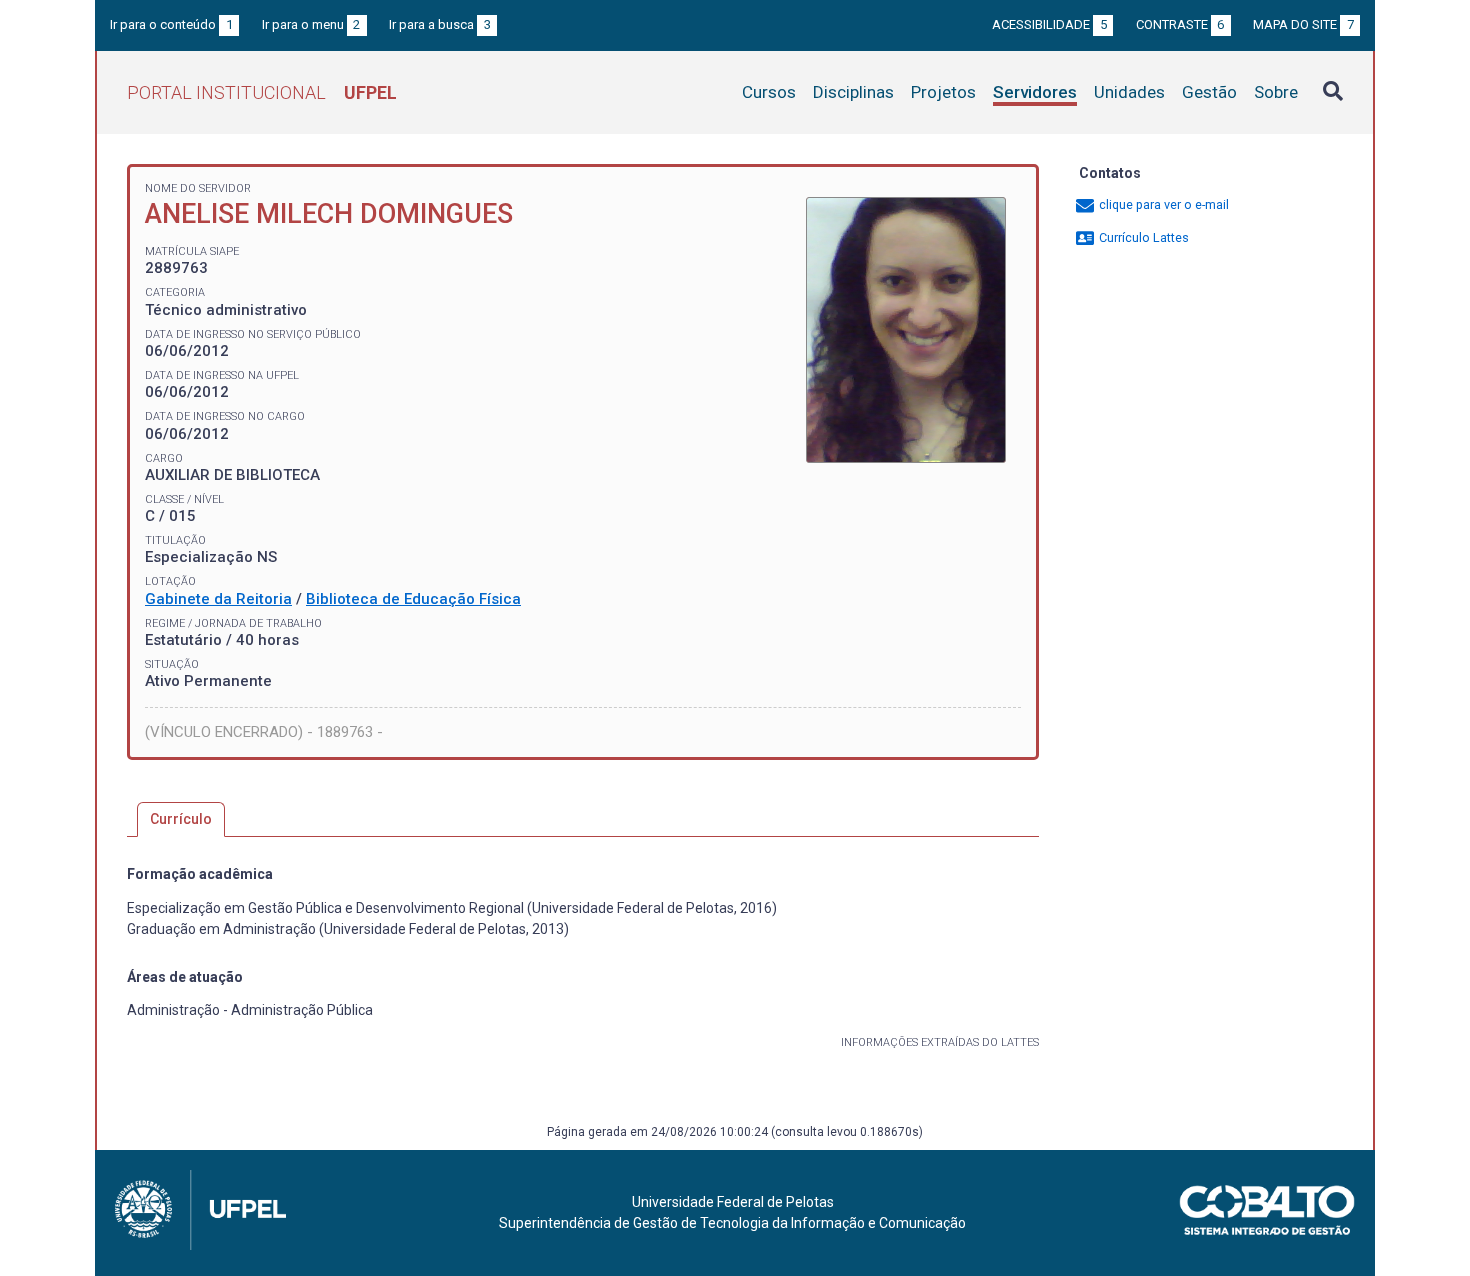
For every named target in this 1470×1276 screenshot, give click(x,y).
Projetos (943, 92)
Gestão (1209, 92)
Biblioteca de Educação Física (413, 599)
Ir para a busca (440, 24)
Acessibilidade (1049, 24)
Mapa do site (1303, 24)
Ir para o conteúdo (171, 24)
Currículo (181, 819)
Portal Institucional (262, 92)
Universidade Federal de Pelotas (733, 1202)
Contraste (1180, 24)
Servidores (1035, 92)
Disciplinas (853, 92)
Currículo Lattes (1142, 237)
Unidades (1129, 92)
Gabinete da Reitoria (218, 599)
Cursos (769, 92)
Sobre (1276, 92)
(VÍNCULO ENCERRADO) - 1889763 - (264, 732)
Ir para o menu (311, 24)
